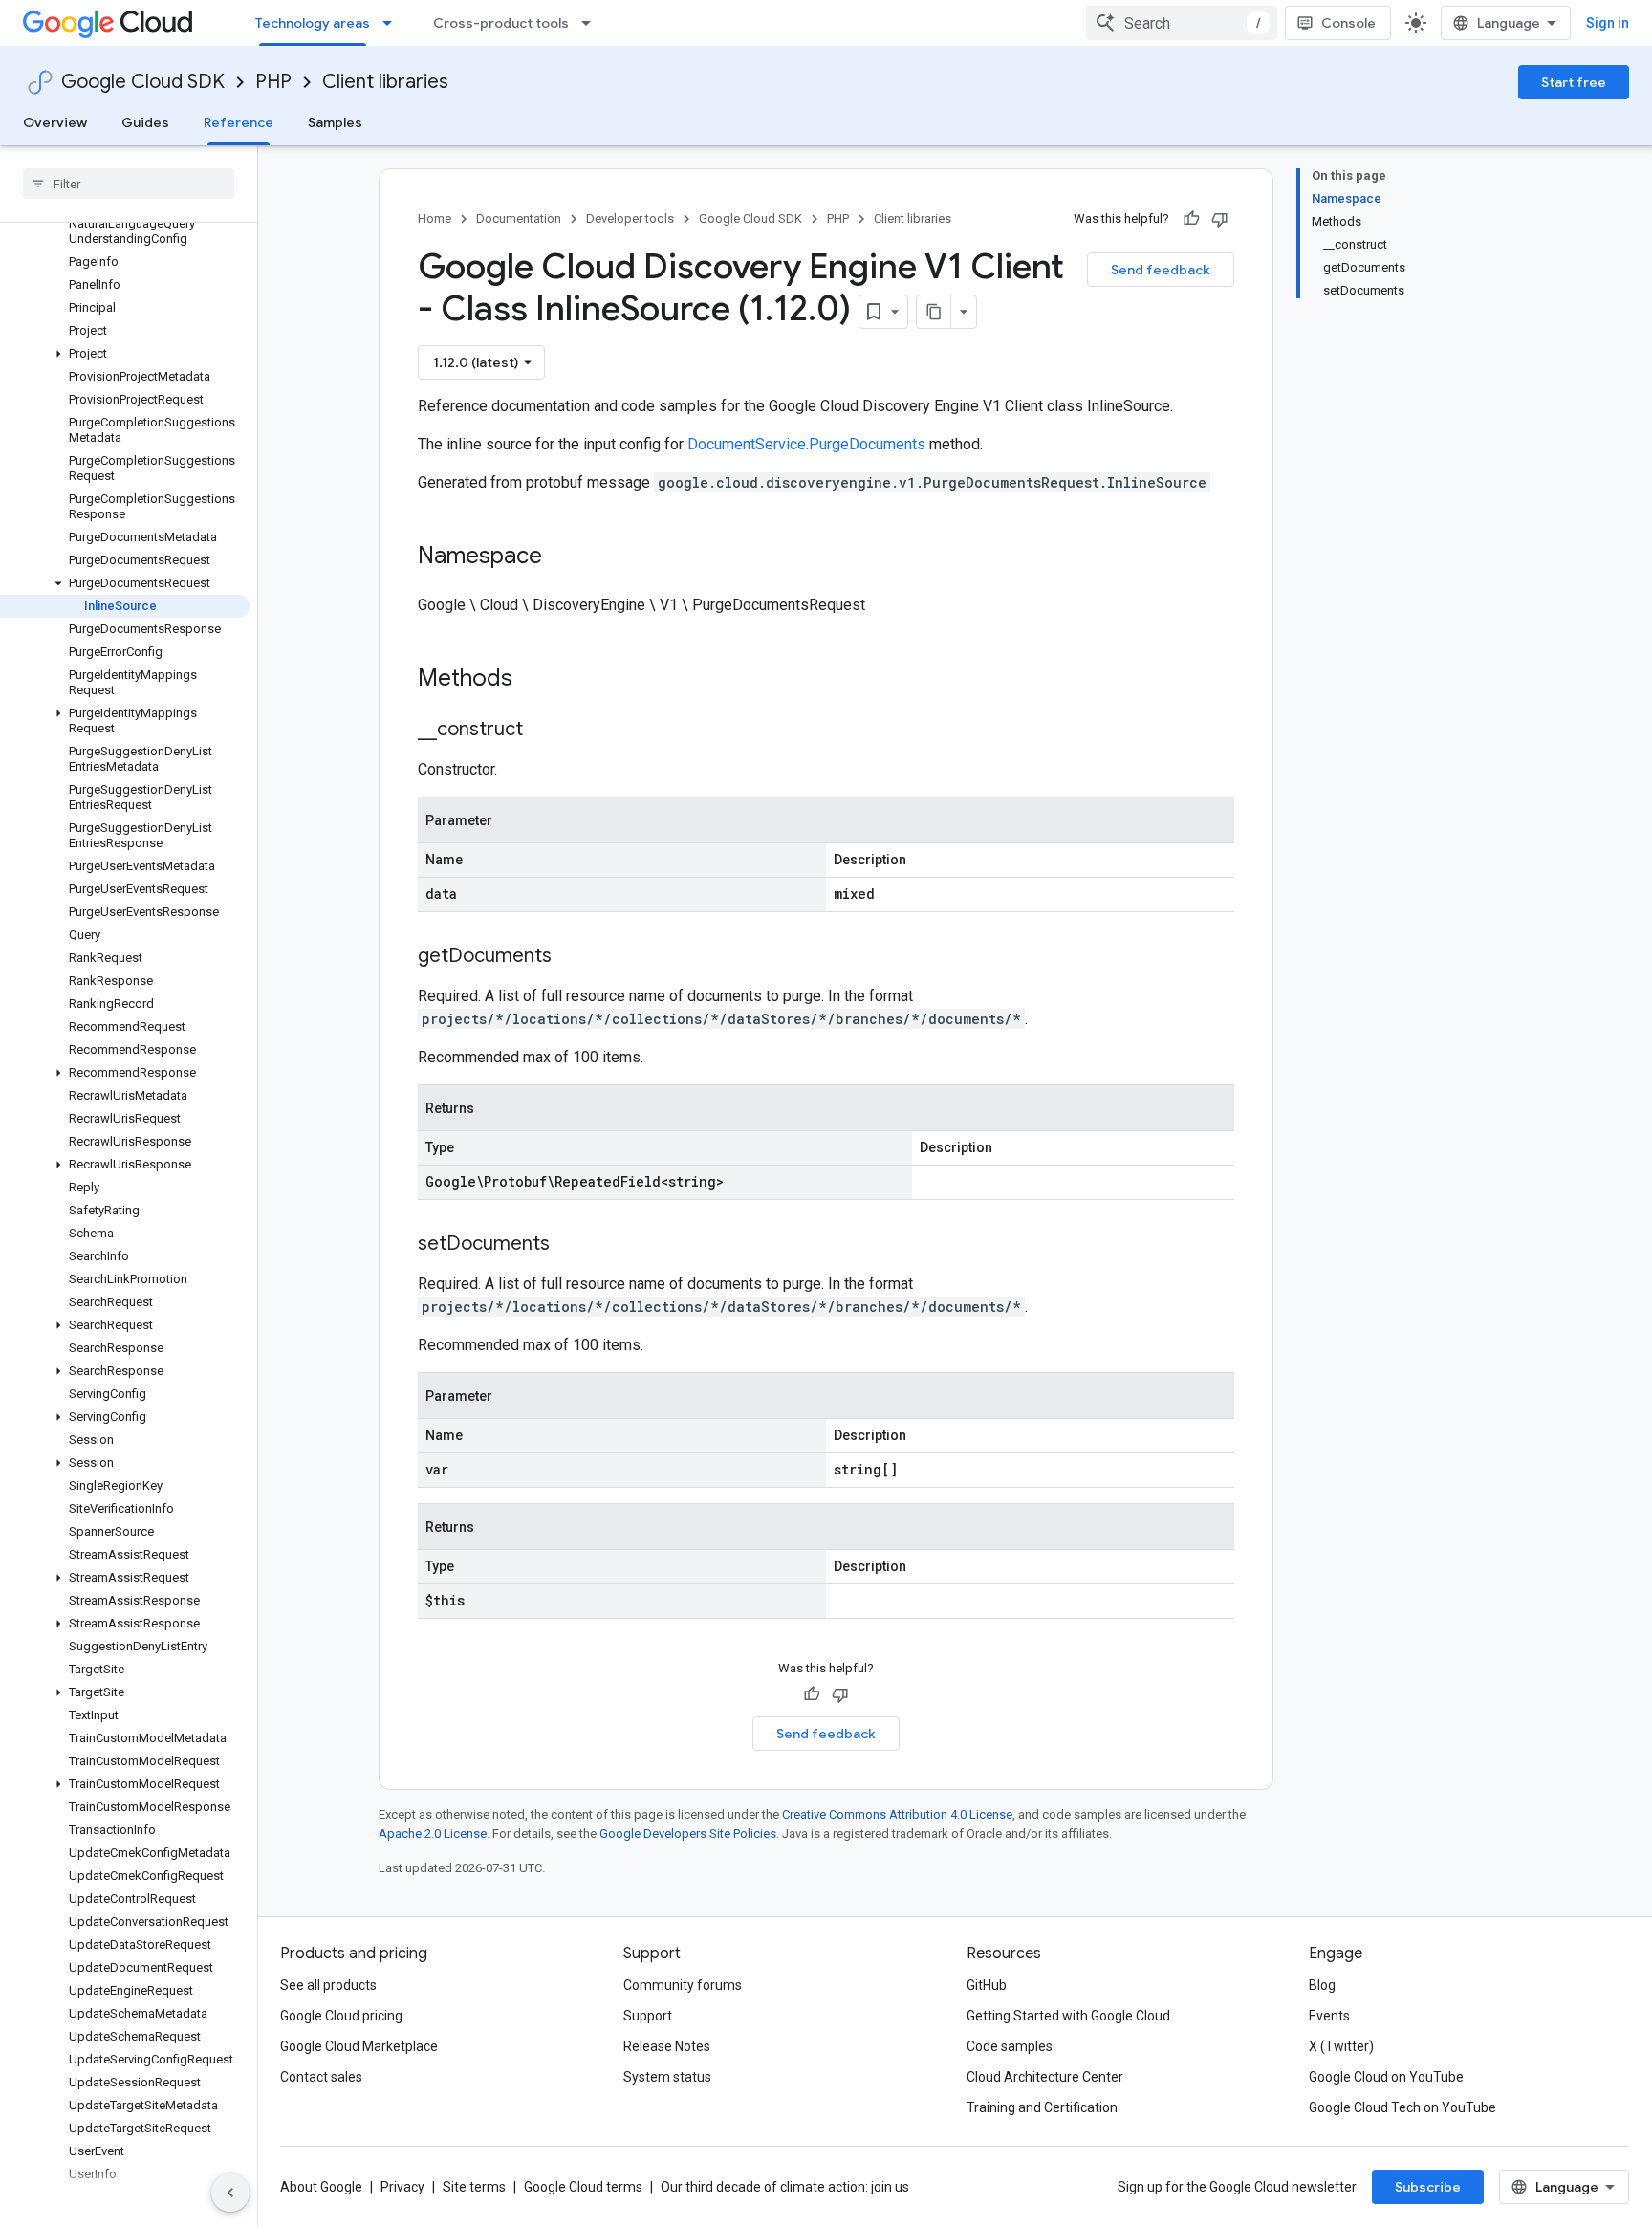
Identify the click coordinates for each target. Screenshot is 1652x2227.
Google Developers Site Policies (688, 1834)
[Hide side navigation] (230, 2193)
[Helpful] (1191, 219)
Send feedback (1161, 270)
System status (667, 2077)
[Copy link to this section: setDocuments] (569, 1245)
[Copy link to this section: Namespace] (561, 557)
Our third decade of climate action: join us (785, 2187)
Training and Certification (1042, 2107)
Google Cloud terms (583, 2187)
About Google (321, 2187)
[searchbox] (129, 184)
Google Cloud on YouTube (1386, 2077)
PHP (273, 82)
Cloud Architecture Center (1045, 2077)
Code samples (1010, 2046)
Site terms (474, 2187)
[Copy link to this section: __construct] (542, 731)
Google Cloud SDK (143, 82)
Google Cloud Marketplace (359, 2046)
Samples (335, 122)
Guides (145, 122)
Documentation (519, 218)
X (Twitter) (1341, 2046)
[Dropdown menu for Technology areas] (393, 23)
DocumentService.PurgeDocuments (806, 444)
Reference (239, 122)
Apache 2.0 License (433, 1834)
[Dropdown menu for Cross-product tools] (592, 23)
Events (1329, 2016)
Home (435, 218)
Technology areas (313, 23)
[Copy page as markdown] (934, 312)
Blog (1322, 1985)
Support (648, 2016)
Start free (1574, 82)
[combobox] (1182, 23)
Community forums (683, 1985)
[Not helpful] (1220, 219)
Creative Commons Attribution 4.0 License (897, 1814)
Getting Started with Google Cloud (1068, 2016)
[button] (125, 354)
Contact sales (321, 2077)
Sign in (1608, 23)
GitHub (987, 1985)
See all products (328, 1985)
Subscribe (1428, 2187)
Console (1348, 23)
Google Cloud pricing (341, 2016)
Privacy (402, 2187)
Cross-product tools (501, 23)
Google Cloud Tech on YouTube (1402, 2107)
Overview (55, 122)
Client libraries (385, 82)
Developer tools (630, 218)
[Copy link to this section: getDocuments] (571, 957)
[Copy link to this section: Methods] (537, 680)
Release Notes (667, 2046)
